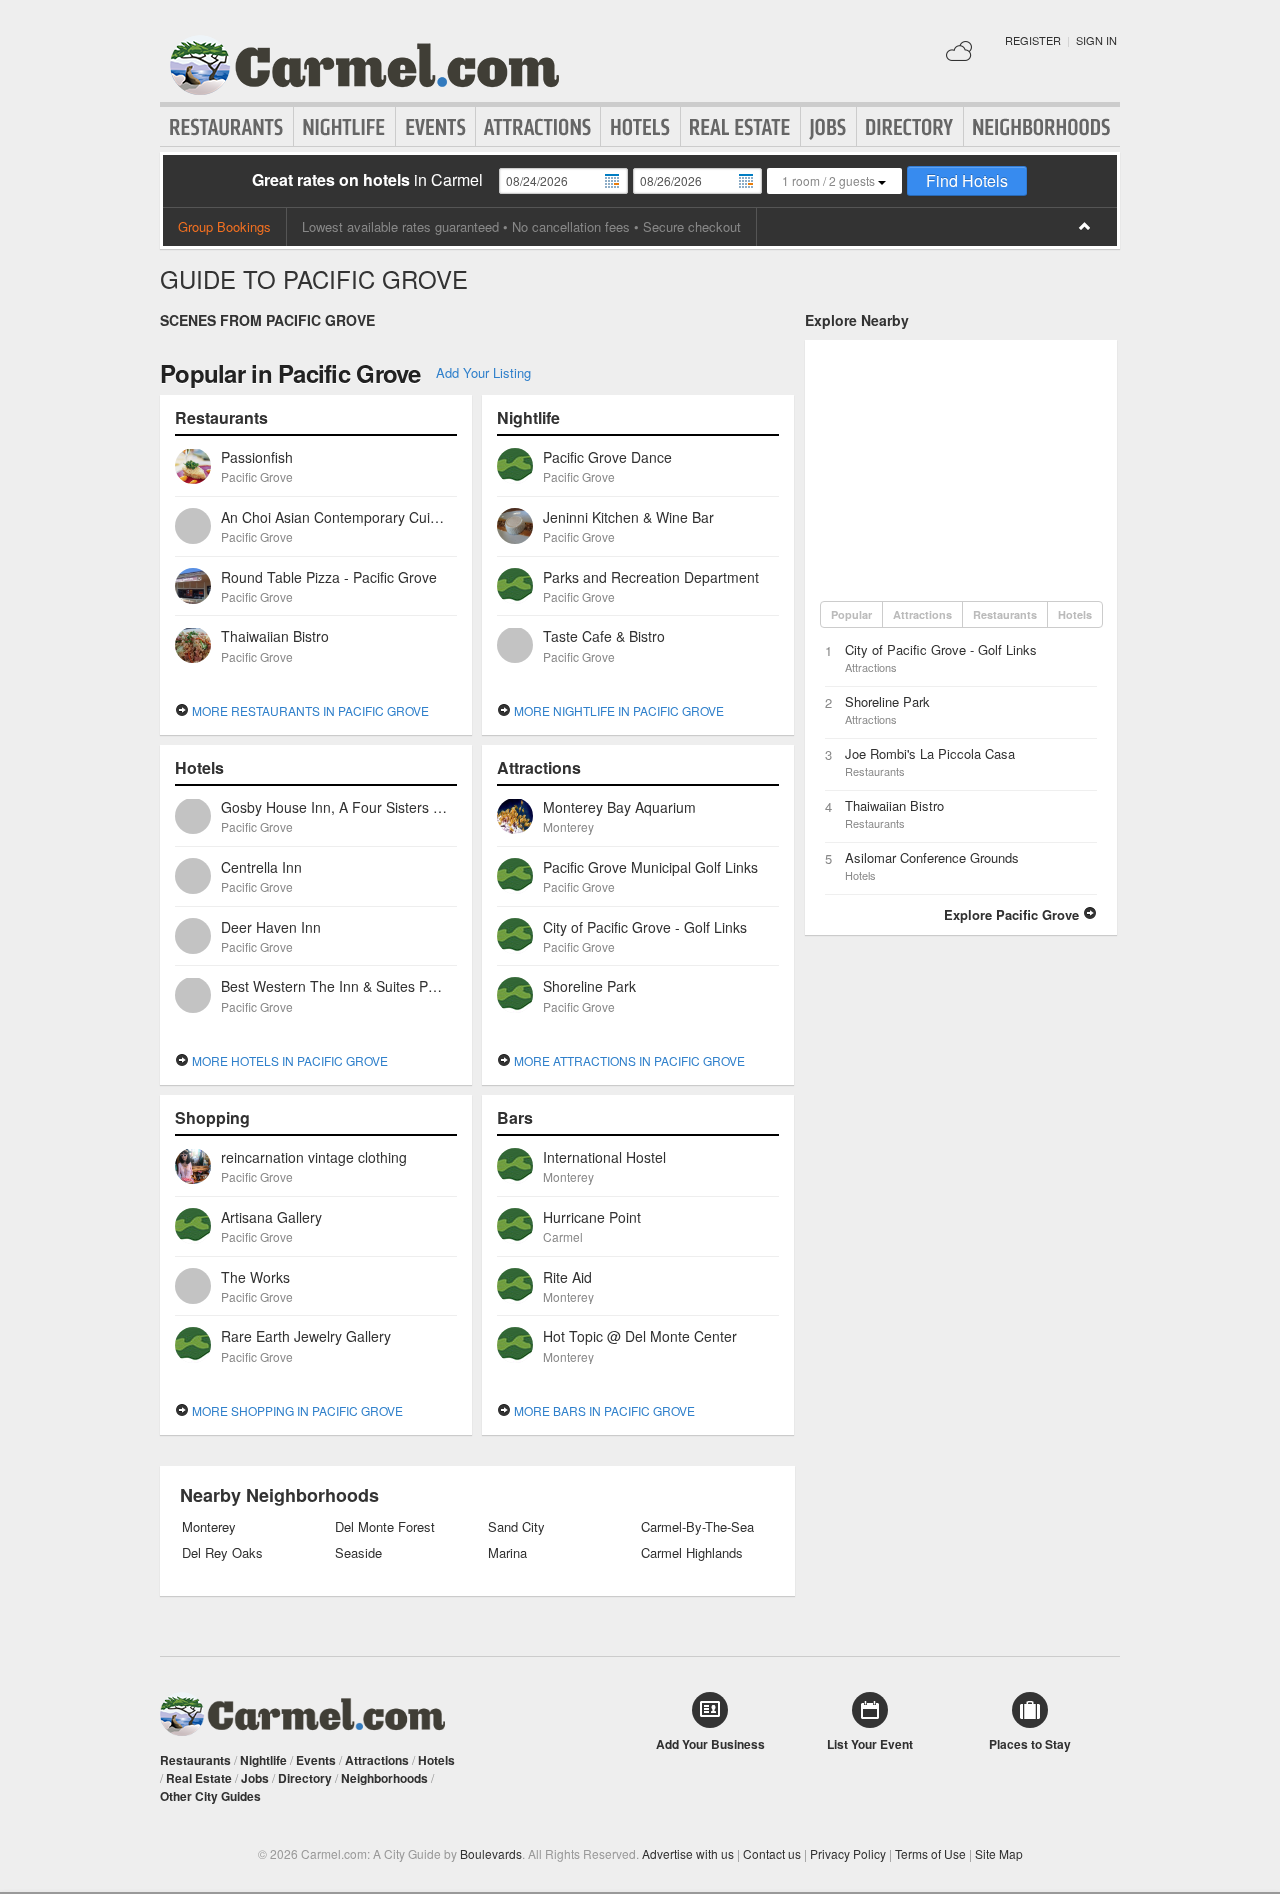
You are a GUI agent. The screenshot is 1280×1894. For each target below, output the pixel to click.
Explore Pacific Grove (1013, 914)
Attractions (538, 127)
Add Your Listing (483, 372)
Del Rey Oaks (222, 1553)
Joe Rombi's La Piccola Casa (930, 753)
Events (435, 127)
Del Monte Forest (385, 1527)
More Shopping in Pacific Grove (296, 1410)
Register (1033, 40)
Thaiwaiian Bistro (894, 805)
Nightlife (344, 127)
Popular (851, 614)
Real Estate (740, 127)
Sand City (516, 1527)
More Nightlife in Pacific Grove (617, 710)
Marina (507, 1553)
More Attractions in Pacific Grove (628, 1060)
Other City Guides (210, 1796)
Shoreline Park (887, 701)
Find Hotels (967, 180)
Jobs (828, 127)
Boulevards (491, 1853)
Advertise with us (688, 1853)
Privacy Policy (848, 1853)
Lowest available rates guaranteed (400, 226)
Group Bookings (224, 226)
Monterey (209, 1527)
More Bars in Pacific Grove (603, 1410)
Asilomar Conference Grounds (932, 857)
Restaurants (227, 127)
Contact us (772, 1853)
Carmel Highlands (692, 1553)
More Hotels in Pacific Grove (288, 1060)
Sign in (1096, 40)
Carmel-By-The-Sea (697, 1527)
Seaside (358, 1553)
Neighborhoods (1042, 127)
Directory (910, 127)
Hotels (640, 127)
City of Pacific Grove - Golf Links (941, 649)
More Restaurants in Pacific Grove (309, 710)
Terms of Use (930, 1853)
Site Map (999, 1853)
